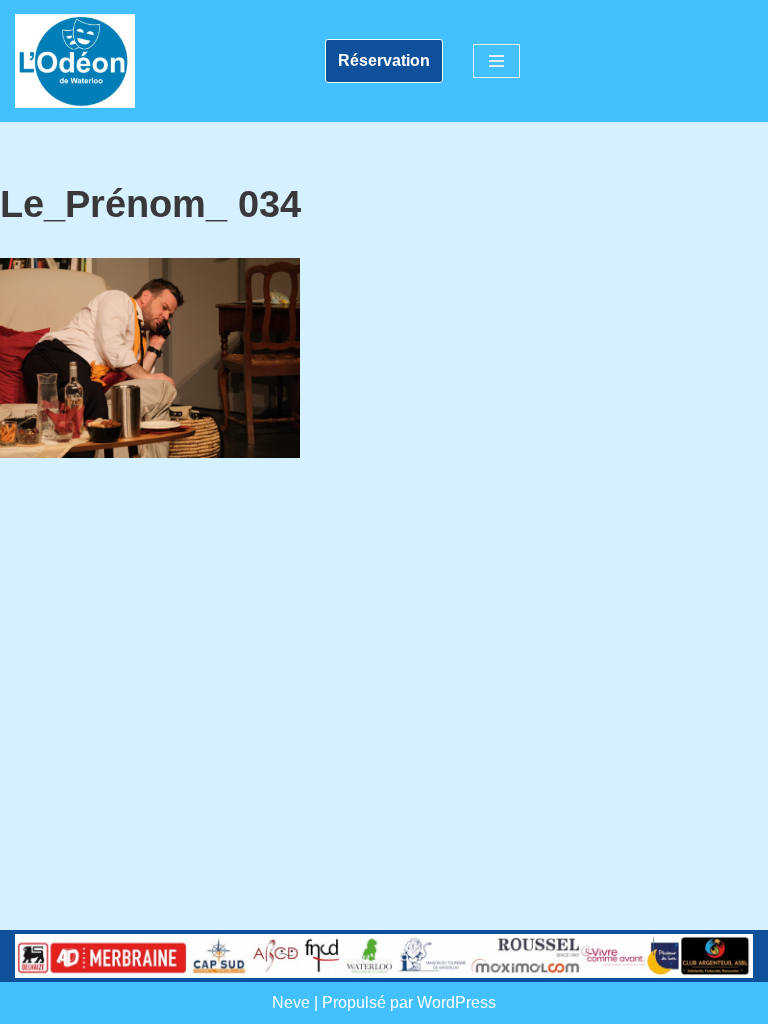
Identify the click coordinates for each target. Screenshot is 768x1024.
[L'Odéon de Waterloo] (75, 61)
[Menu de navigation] (496, 61)
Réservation (384, 60)
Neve (291, 1002)
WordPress (456, 1002)
